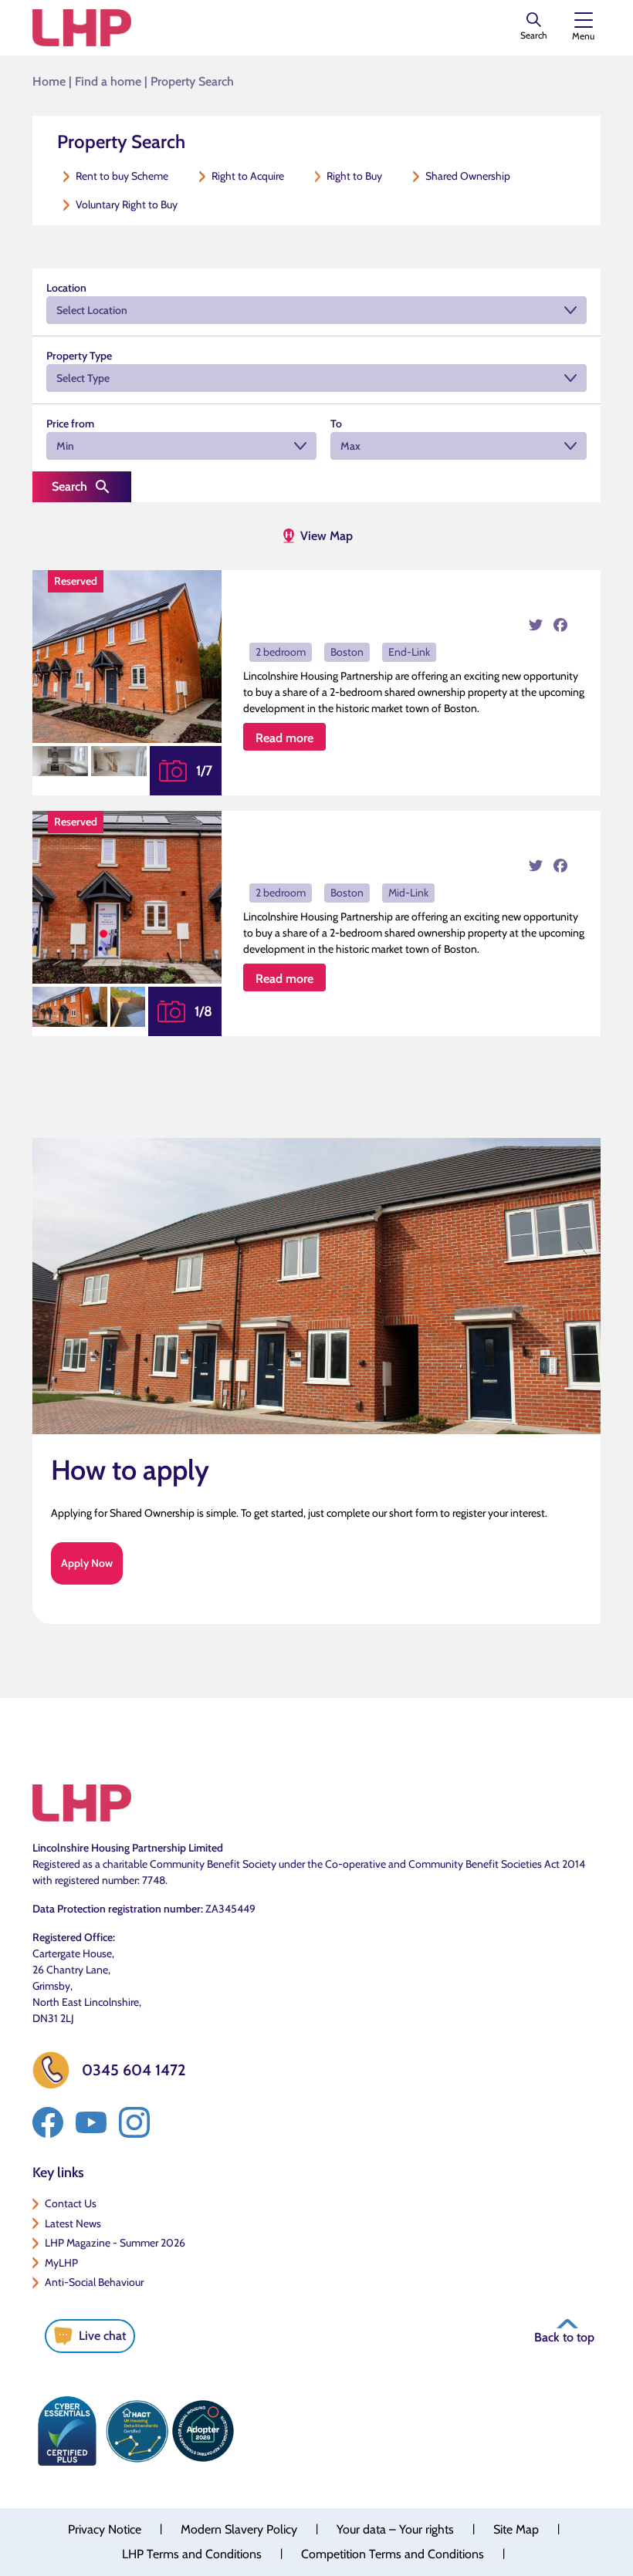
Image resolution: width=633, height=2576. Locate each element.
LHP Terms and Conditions (192, 2554)
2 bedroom (281, 652)
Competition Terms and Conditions (393, 2554)
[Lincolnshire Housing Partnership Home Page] (82, 28)
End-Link (409, 652)
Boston (347, 652)
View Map (327, 536)
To (336, 424)
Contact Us (71, 2203)
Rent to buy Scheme (122, 176)
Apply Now (87, 1563)
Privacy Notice (105, 2529)
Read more (284, 738)
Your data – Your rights (395, 2529)
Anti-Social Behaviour (94, 2282)
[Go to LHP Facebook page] (48, 2122)
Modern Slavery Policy (239, 2529)
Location (66, 288)
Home (49, 81)
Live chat (102, 2336)
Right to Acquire (248, 176)
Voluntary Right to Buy (127, 204)
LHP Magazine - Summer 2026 (115, 2243)
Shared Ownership (468, 176)
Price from (70, 424)
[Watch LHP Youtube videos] (91, 2122)
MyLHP (61, 2263)
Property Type (79, 356)
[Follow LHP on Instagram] (134, 2122)
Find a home (108, 81)
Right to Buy (354, 176)
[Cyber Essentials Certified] (67, 2431)
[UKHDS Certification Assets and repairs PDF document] (137, 2431)
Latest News (73, 2223)
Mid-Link (408, 893)
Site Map (516, 2529)
